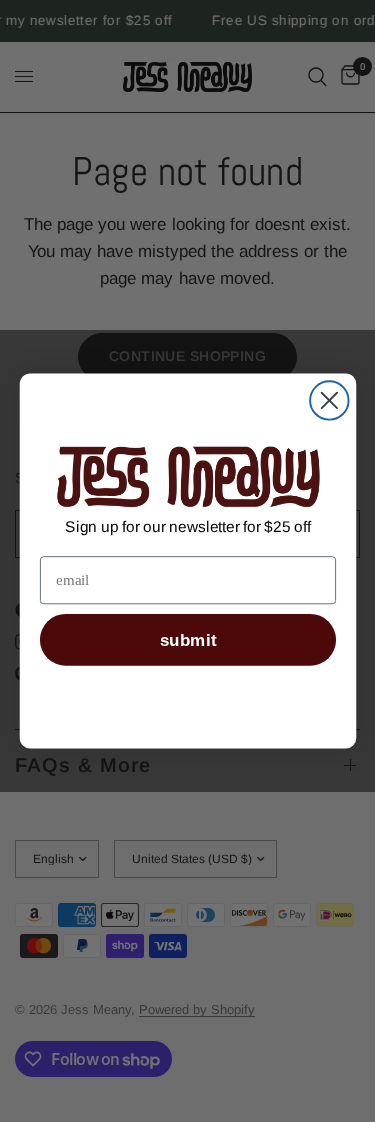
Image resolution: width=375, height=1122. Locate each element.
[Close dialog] (329, 400)
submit (187, 640)
